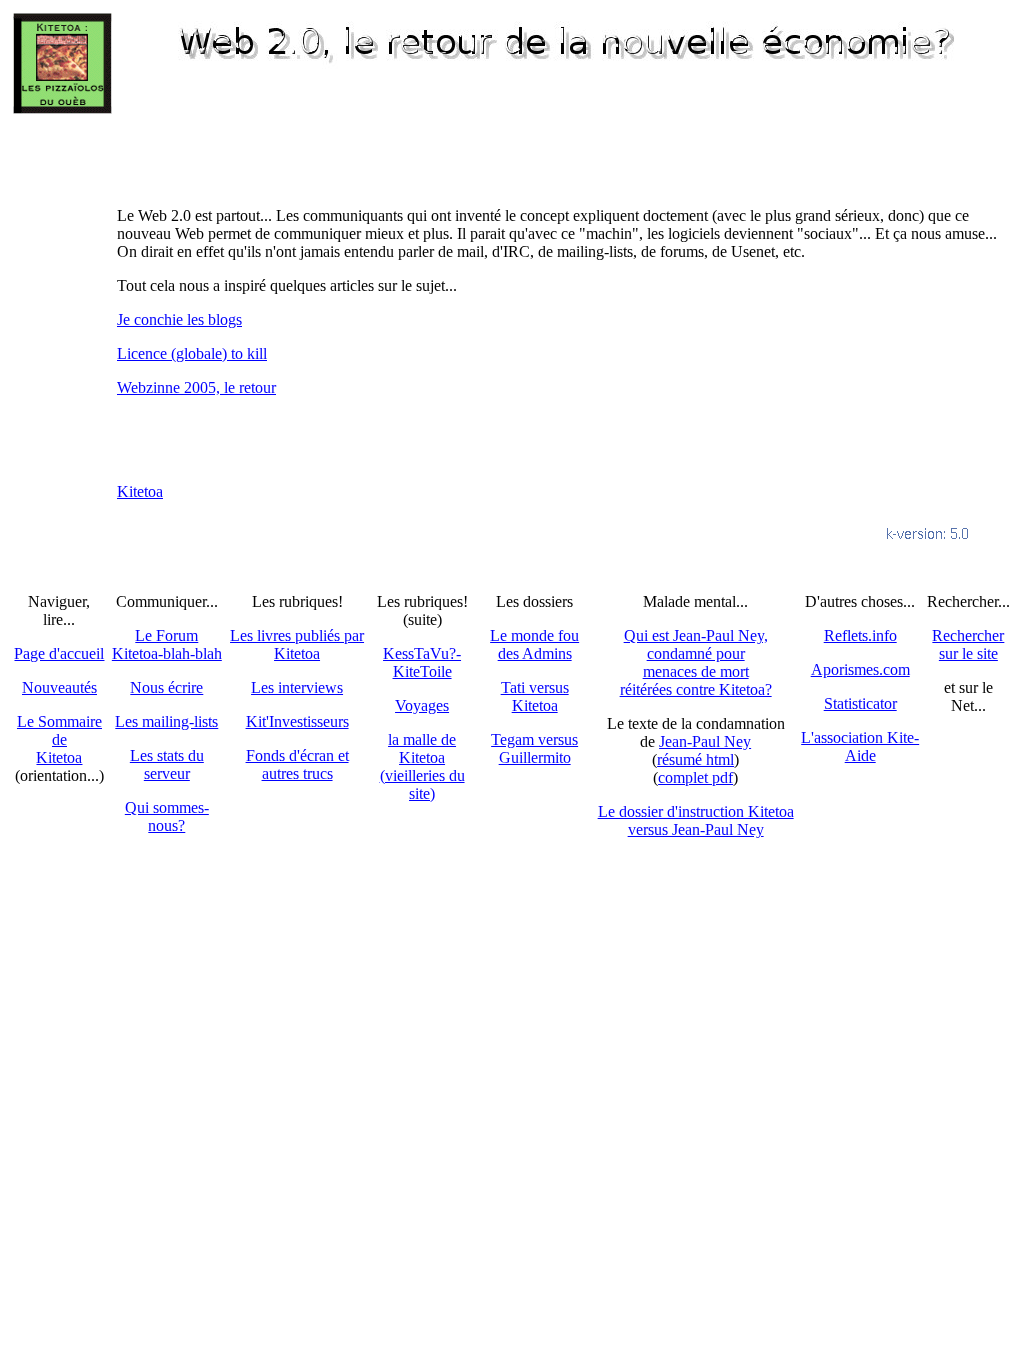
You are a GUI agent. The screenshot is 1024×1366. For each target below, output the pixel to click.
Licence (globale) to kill (192, 353)
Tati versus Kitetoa (535, 696)
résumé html (695, 759)
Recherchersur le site (968, 644)
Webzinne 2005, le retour (196, 387)
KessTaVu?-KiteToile (422, 662)
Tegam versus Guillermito (534, 748)
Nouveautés (59, 687)
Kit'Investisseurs (297, 721)
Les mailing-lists (166, 721)
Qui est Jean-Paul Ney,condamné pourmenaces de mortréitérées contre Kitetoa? (696, 662)
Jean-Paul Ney (705, 741)
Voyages (422, 705)
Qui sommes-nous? (167, 816)
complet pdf (695, 777)
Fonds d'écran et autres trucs (297, 764)
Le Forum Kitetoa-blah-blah (167, 644)
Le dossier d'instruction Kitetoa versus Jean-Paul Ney (696, 820)
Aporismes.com (860, 669)
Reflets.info (860, 635)
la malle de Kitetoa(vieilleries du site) (422, 766)
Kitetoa (140, 491)
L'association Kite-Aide (860, 746)
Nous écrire (166, 687)
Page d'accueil (59, 653)
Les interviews (297, 687)
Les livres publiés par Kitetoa (297, 644)
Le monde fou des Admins (534, 644)
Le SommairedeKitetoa (59, 739)
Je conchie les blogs (179, 319)
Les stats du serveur (167, 764)
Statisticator (860, 703)
